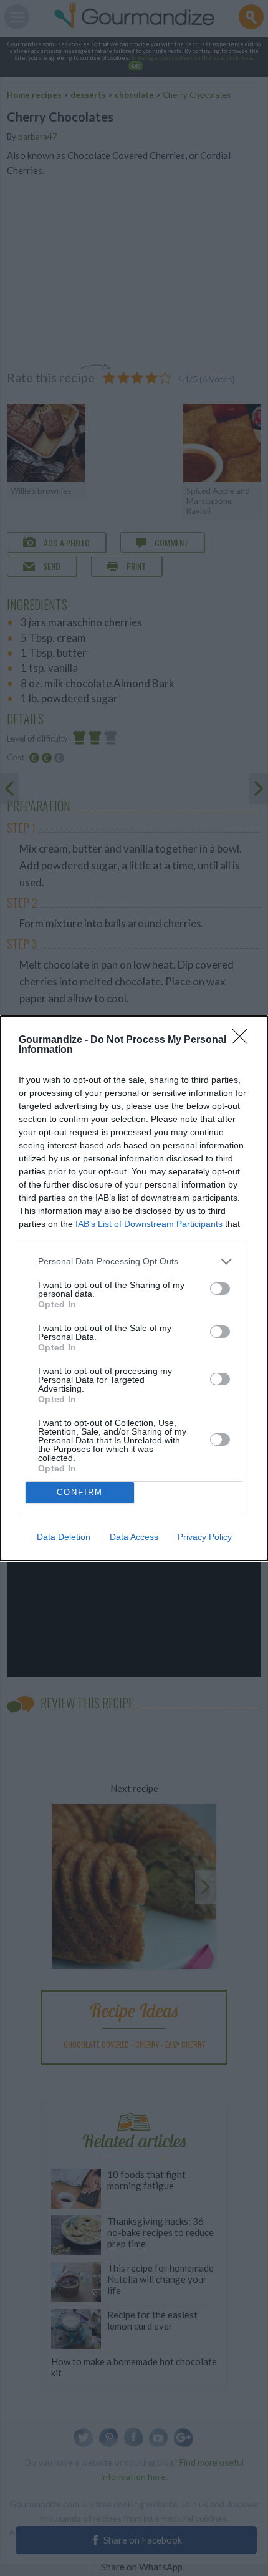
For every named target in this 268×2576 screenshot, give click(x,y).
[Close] (244, 1040)
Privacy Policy (205, 1537)
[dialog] (134, 1288)
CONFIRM (80, 1492)
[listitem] (134, 1261)
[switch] (220, 1289)
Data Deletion (64, 1537)
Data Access (134, 1537)
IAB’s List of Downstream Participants (149, 1224)
